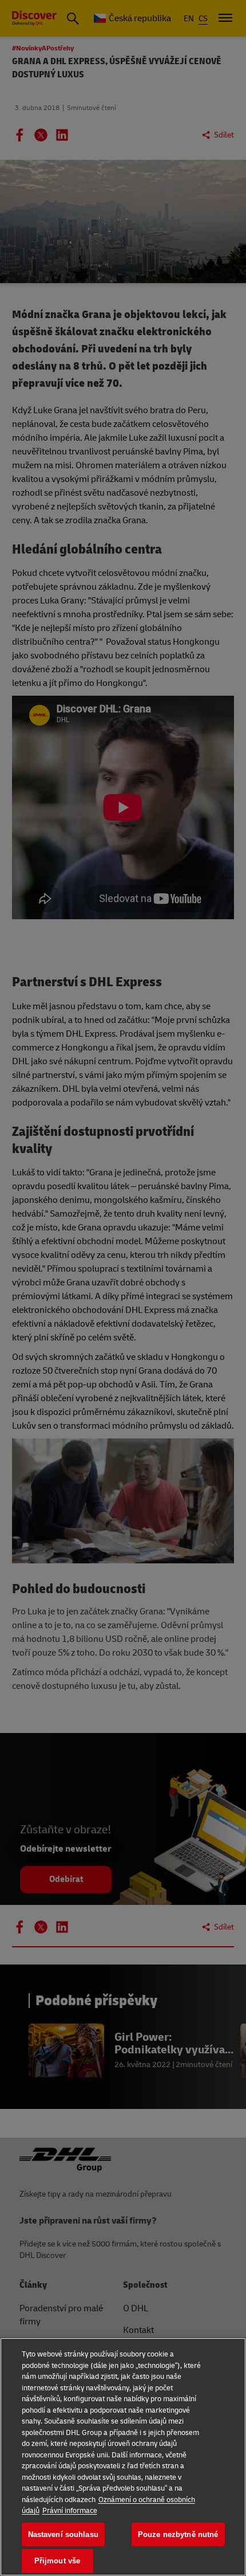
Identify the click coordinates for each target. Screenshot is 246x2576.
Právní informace (70, 2511)
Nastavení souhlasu (63, 2534)
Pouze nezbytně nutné (178, 2534)
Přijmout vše (57, 2561)
